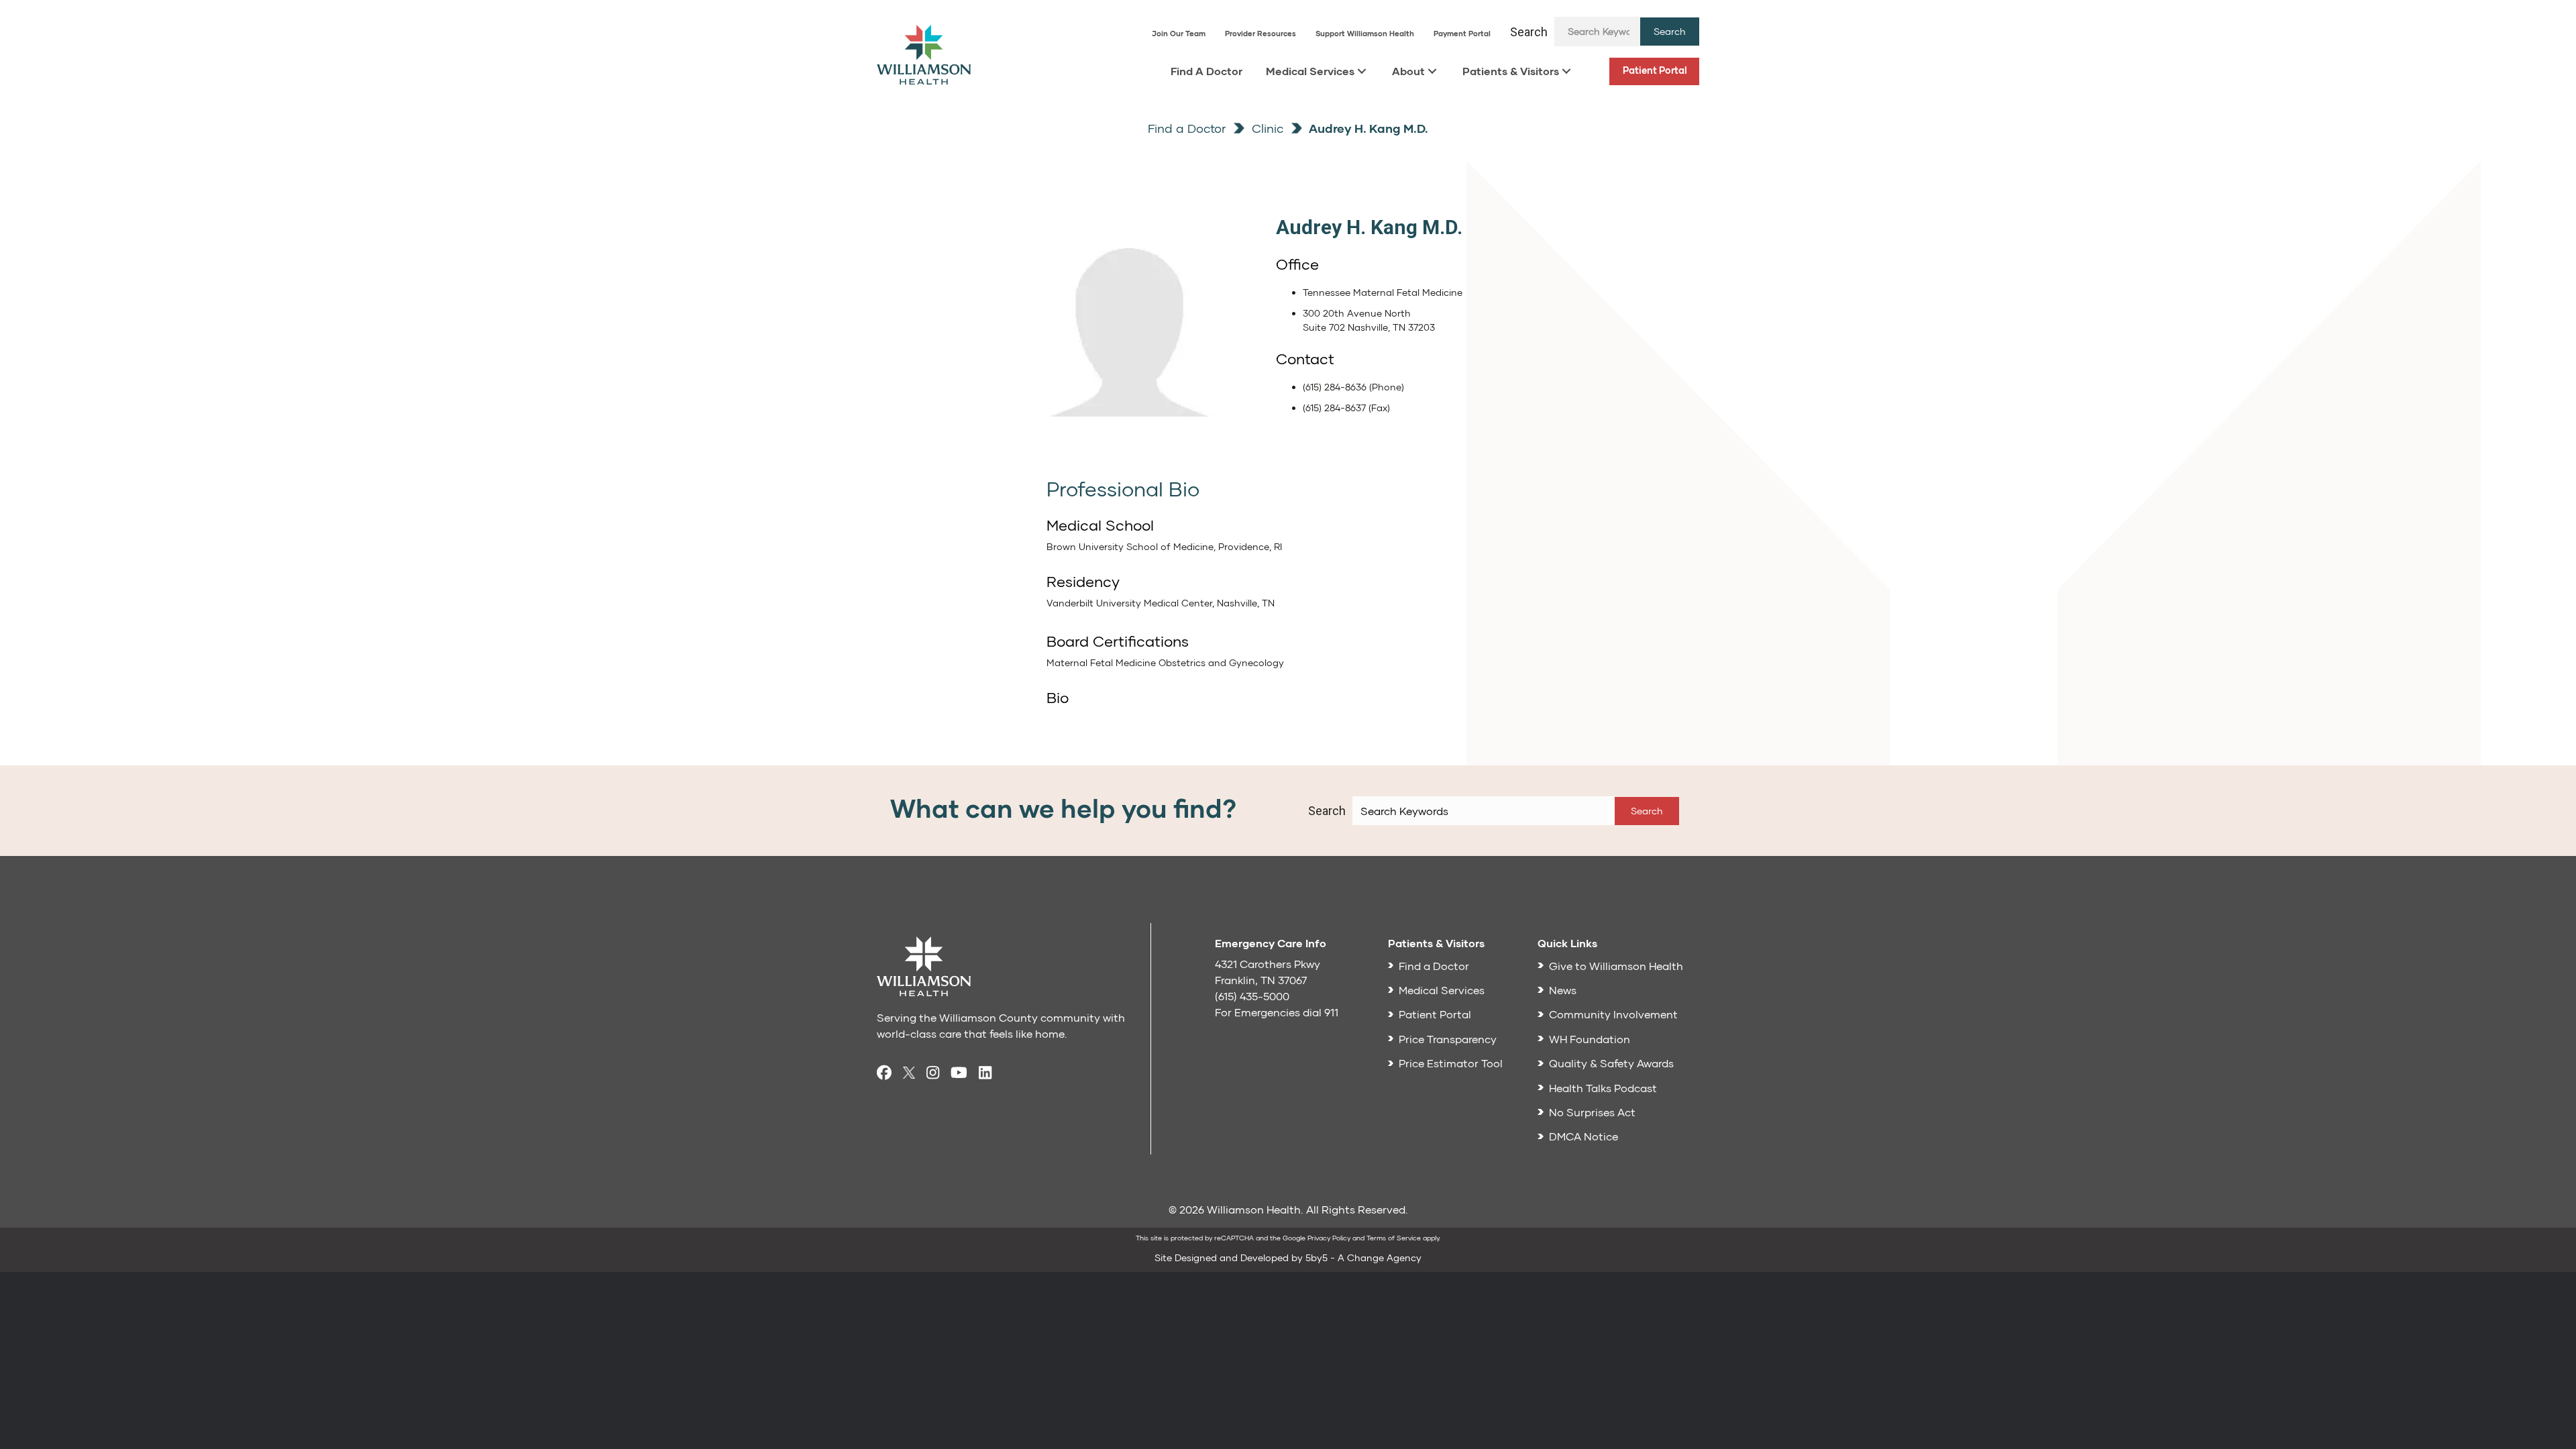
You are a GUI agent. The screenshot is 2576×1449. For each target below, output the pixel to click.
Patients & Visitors (1511, 71)
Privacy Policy (1329, 1238)
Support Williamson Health (1365, 33)
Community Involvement (1613, 1014)
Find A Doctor (1206, 71)
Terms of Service (1394, 1238)
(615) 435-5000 (1252, 996)
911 (1331, 1012)
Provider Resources (1260, 33)
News (1563, 990)
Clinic (1266, 128)
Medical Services (1310, 71)
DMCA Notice (1584, 1136)
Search (1529, 32)
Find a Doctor (1187, 128)
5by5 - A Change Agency (1363, 1257)
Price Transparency (1448, 1039)
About (1408, 71)
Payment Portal (1462, 33)
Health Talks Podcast (1603, 1088)
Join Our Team (1179, 33)
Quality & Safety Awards (1611, 1063)
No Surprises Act (1592, 1112)
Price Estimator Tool (1451, 1063)
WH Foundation (1590, 1039)
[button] (1670, 32)
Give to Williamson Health (1616, 966)
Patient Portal (1655, 70)
